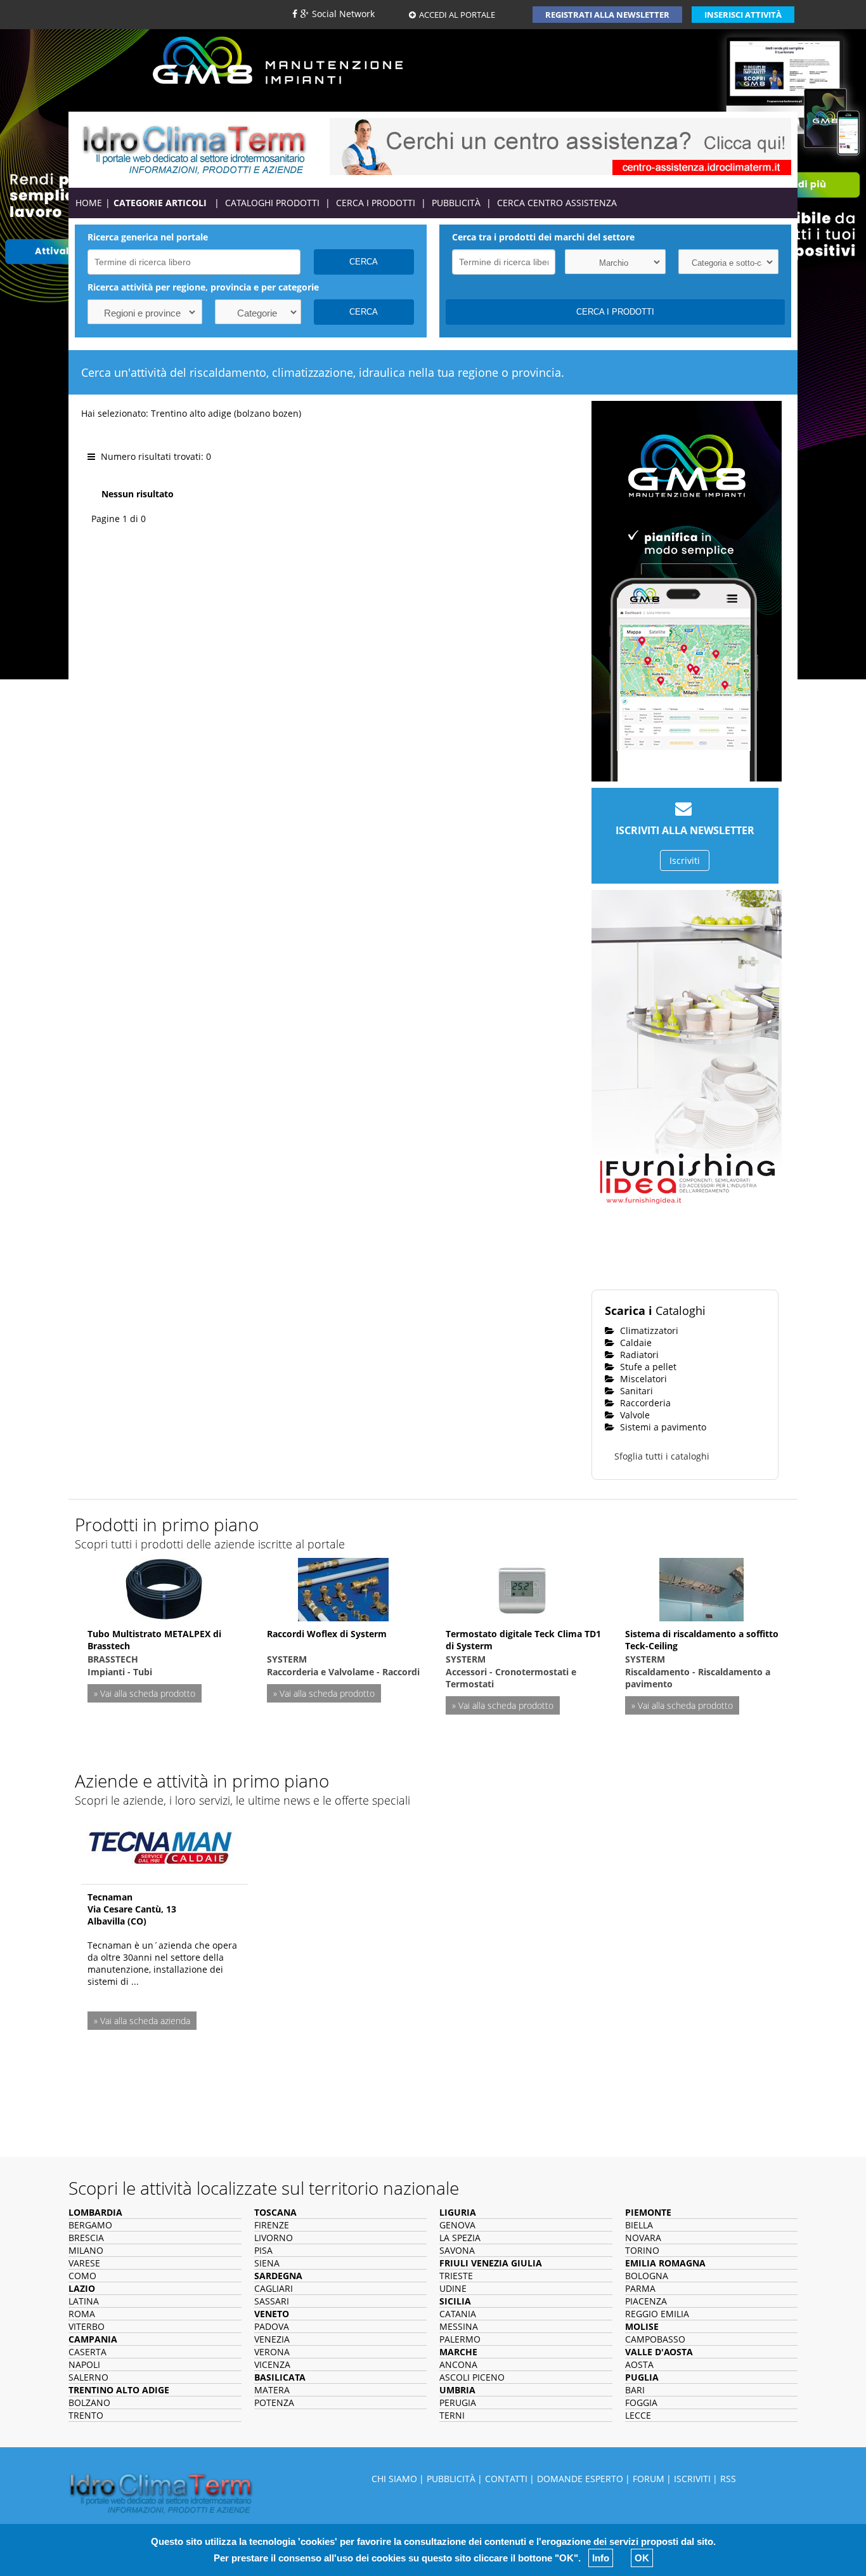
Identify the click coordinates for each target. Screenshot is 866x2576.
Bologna (647, 2276)
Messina (459, 2326)
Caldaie (635, 1343)
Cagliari (274, 2288)
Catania (458, 2314)
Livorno (274, 2238)
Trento (86, 2415)
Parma (640, 2288)
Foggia (641, 2403)
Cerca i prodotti (376, 203)
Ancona (458, 2364)
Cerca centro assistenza (557, 203)
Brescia (86, 2238)
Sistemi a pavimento (662, 1427)
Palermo (460, 2339)
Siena (267, 2263)
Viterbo (87, 2326)
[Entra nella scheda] (160, 1844)
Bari (635, 2390)
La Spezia (460, 2238)
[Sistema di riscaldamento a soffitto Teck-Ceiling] (701, 1588)
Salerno (88, 2377)
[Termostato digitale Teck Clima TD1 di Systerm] (522, 1588)
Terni (452, 2415)
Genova (457, 2225)
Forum (649, 2479)
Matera (272, 2390)
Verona (272, 2352)
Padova (272, 2326)
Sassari (272, 2301)
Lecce (638, 2415)
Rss (728, 2479)
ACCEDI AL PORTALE (457, 15)
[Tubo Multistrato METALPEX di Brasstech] (164, 1588)
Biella (639, 2225)
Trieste (456, 2276)
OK (642, 2558)
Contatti (506, 2479)
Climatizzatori (648, 1330)
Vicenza (272, 2364)
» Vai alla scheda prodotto (145, 1693)
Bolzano (89, 2403)
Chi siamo (394, 2479)
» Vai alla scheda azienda (142, 2021)
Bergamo (90, 2225)
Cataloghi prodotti (272, 203)
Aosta (639, 2364)
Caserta (87, 2352)
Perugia (458, 2403)
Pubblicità (456, 203)
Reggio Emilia (657, 2314)
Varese (84, 2263)
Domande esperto (580, 2479)
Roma (82, 2314)
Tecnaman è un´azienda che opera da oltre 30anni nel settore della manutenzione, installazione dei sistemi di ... (162, 1963)
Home (89, 203)
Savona (457, 2250)
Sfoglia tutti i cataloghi (662, 1456)
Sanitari (635, 1391)
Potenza (274, 2403)
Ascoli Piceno (472, 2377)
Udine (453, 2288)
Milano (86, 2250)
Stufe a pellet (647, 1367)
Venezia (272, 2339)
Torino (642, 2250)
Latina (84, 2301)
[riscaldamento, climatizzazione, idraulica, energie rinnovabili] (194, 149)
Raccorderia (644, 1403)
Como (82, 2276)
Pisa (263, 2250)
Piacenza (646, 2301)
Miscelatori (642, 1379)
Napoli (84, 2364)
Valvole (634, 1415)
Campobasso (655, 2339)
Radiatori (638, 1355)
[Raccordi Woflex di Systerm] (343, 1588)
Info (601, 2558)
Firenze (272, 2225)
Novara (643, 2238)
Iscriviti (685, 860)
